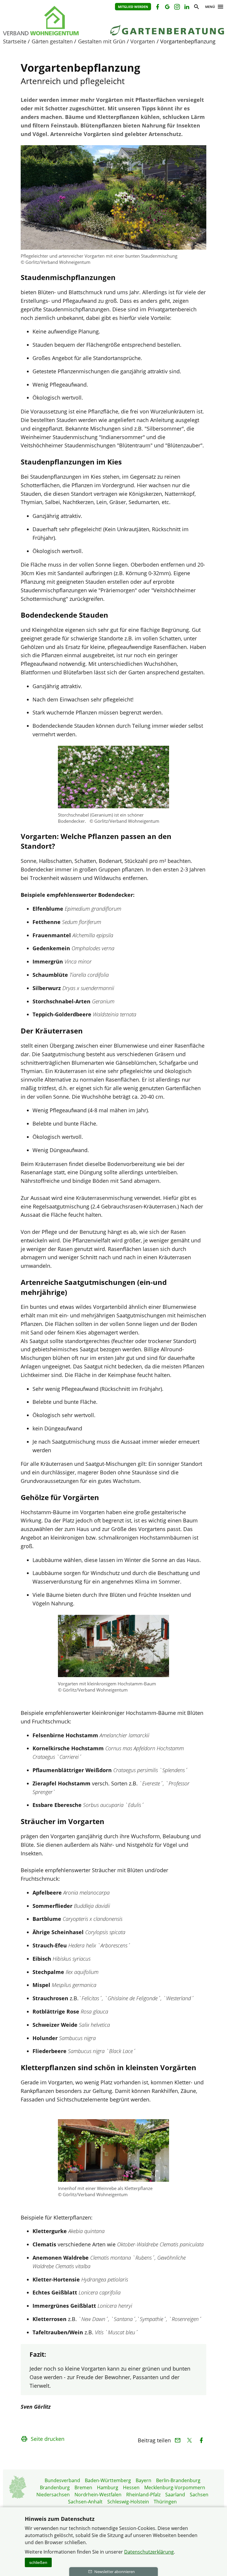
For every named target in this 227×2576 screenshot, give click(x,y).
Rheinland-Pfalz (143, 2495)
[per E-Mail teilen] (177, 2440)
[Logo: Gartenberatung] (52, 21)
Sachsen (199, 2495)
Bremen (83, 2487)
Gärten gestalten (52, 41)
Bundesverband (62, 2480)
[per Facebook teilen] (201, 2440)
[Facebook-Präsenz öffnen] (157, 8)
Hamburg (108, 2487)
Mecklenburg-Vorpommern (175, 2487)
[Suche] (196, 8)
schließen (38, 2562)
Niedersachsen (53, 2495)
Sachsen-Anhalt (85, 2502)
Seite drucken (48, 2439)
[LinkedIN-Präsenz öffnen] (186, 8)
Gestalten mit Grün (102, 41)
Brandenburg (55, 2487)
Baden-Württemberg (108, 2480)
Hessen (131, 2487)
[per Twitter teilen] (189, 2440)
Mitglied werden (133, 7)
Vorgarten (143, 41)
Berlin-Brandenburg (178, 2480)
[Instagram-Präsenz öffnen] (177, 8)
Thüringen (165, 2502)
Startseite (15, 41)
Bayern (144, 2480)
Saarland (175, 2495)
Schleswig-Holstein (128, 2502)
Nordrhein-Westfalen (98, 2495)
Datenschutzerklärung (149, 2552)
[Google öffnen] (167, 8)
